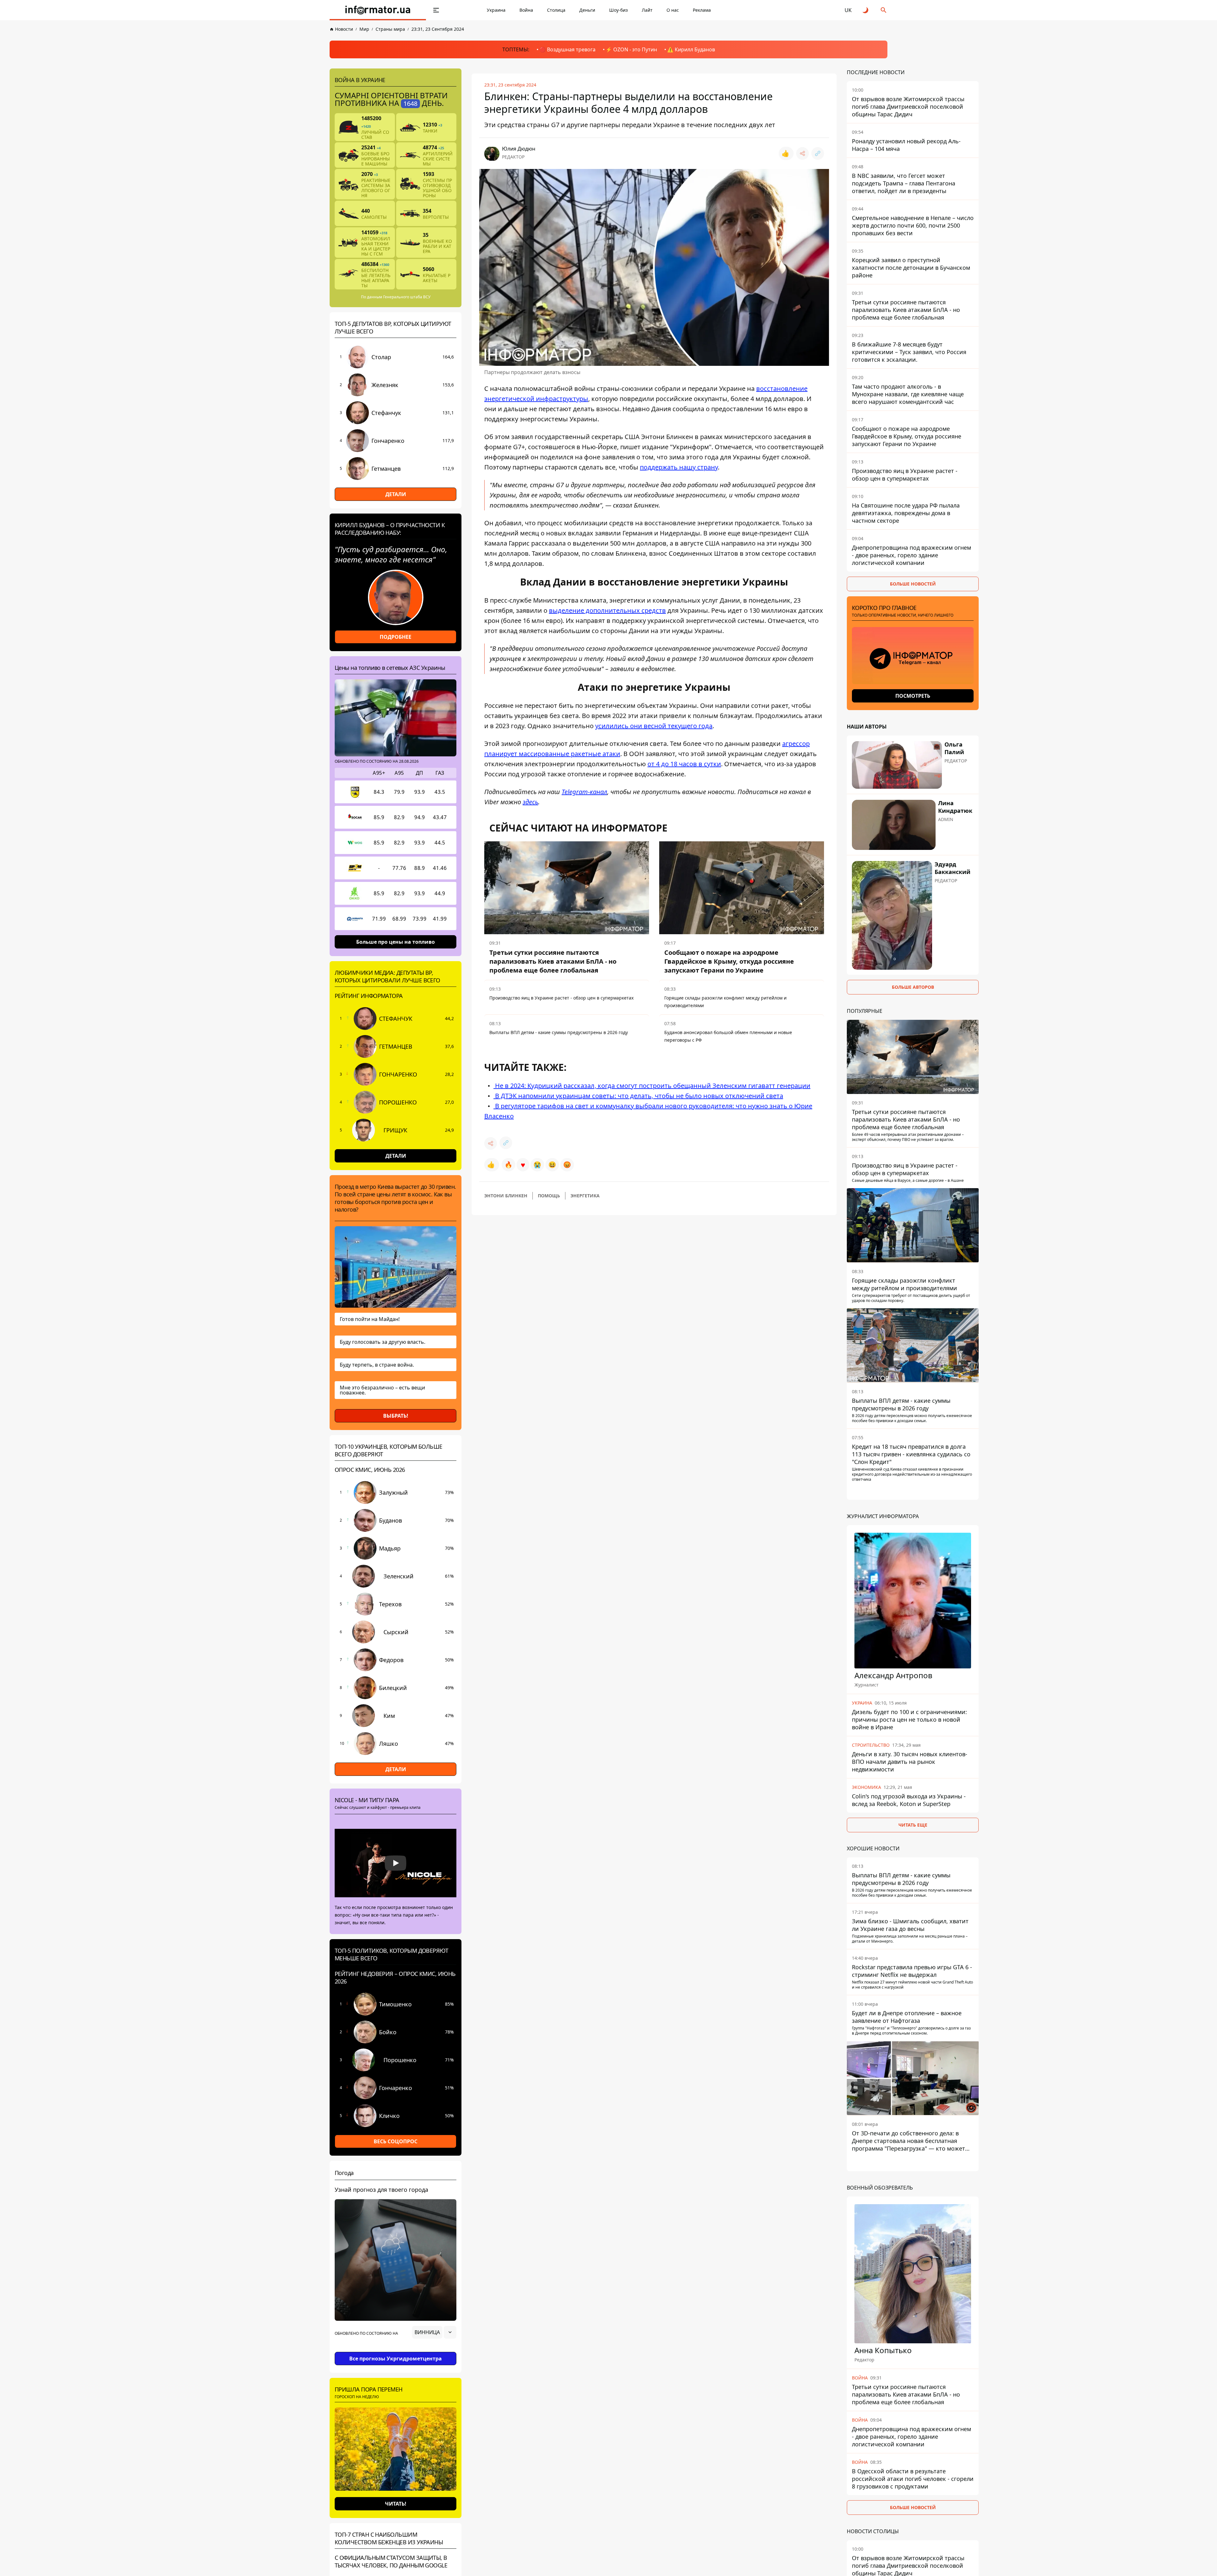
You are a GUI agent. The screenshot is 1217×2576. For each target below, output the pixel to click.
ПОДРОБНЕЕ (396, 637)
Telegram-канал (584, 792)
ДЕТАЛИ (396, 494)
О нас (673, 10)
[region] (396, 2350)
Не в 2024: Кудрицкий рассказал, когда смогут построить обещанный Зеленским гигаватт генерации (652, 1086)
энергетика (585, 1196)
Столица (556, 10)
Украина (496, 10)
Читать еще (913, 1825)
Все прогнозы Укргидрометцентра (396, 2359)
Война (526, 10)
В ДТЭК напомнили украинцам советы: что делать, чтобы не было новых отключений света (638, 1096)
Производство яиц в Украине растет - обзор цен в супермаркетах (561, 998)
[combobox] (434, 2332)
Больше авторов (913, 987)
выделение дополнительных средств (607, 610)
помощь (549, 1196)
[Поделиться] (802, 153)
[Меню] (436, 10)
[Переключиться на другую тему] (866, 10)
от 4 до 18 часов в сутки (684, 764)
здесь (530, 802)
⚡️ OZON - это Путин (631, 49)
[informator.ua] (378, 10)
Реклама (702, 10)
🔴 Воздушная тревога (567, 49)
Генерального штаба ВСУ (407, 297)
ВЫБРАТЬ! (396, 1416)
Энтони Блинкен (506, 1196)
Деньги (587, 10)
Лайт (647, 10)
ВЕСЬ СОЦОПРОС (396, 2141)
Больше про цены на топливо (396, 942)
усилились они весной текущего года (654, 726)
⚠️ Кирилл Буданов (691, 49)
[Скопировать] (818, 153)
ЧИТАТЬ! (396, 2504)
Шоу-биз (618, 10)
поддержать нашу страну (679, 467)
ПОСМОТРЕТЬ (913, 696)
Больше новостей (913, 584)
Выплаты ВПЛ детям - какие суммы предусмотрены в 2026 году (559, 1032)
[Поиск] (884, 10)
